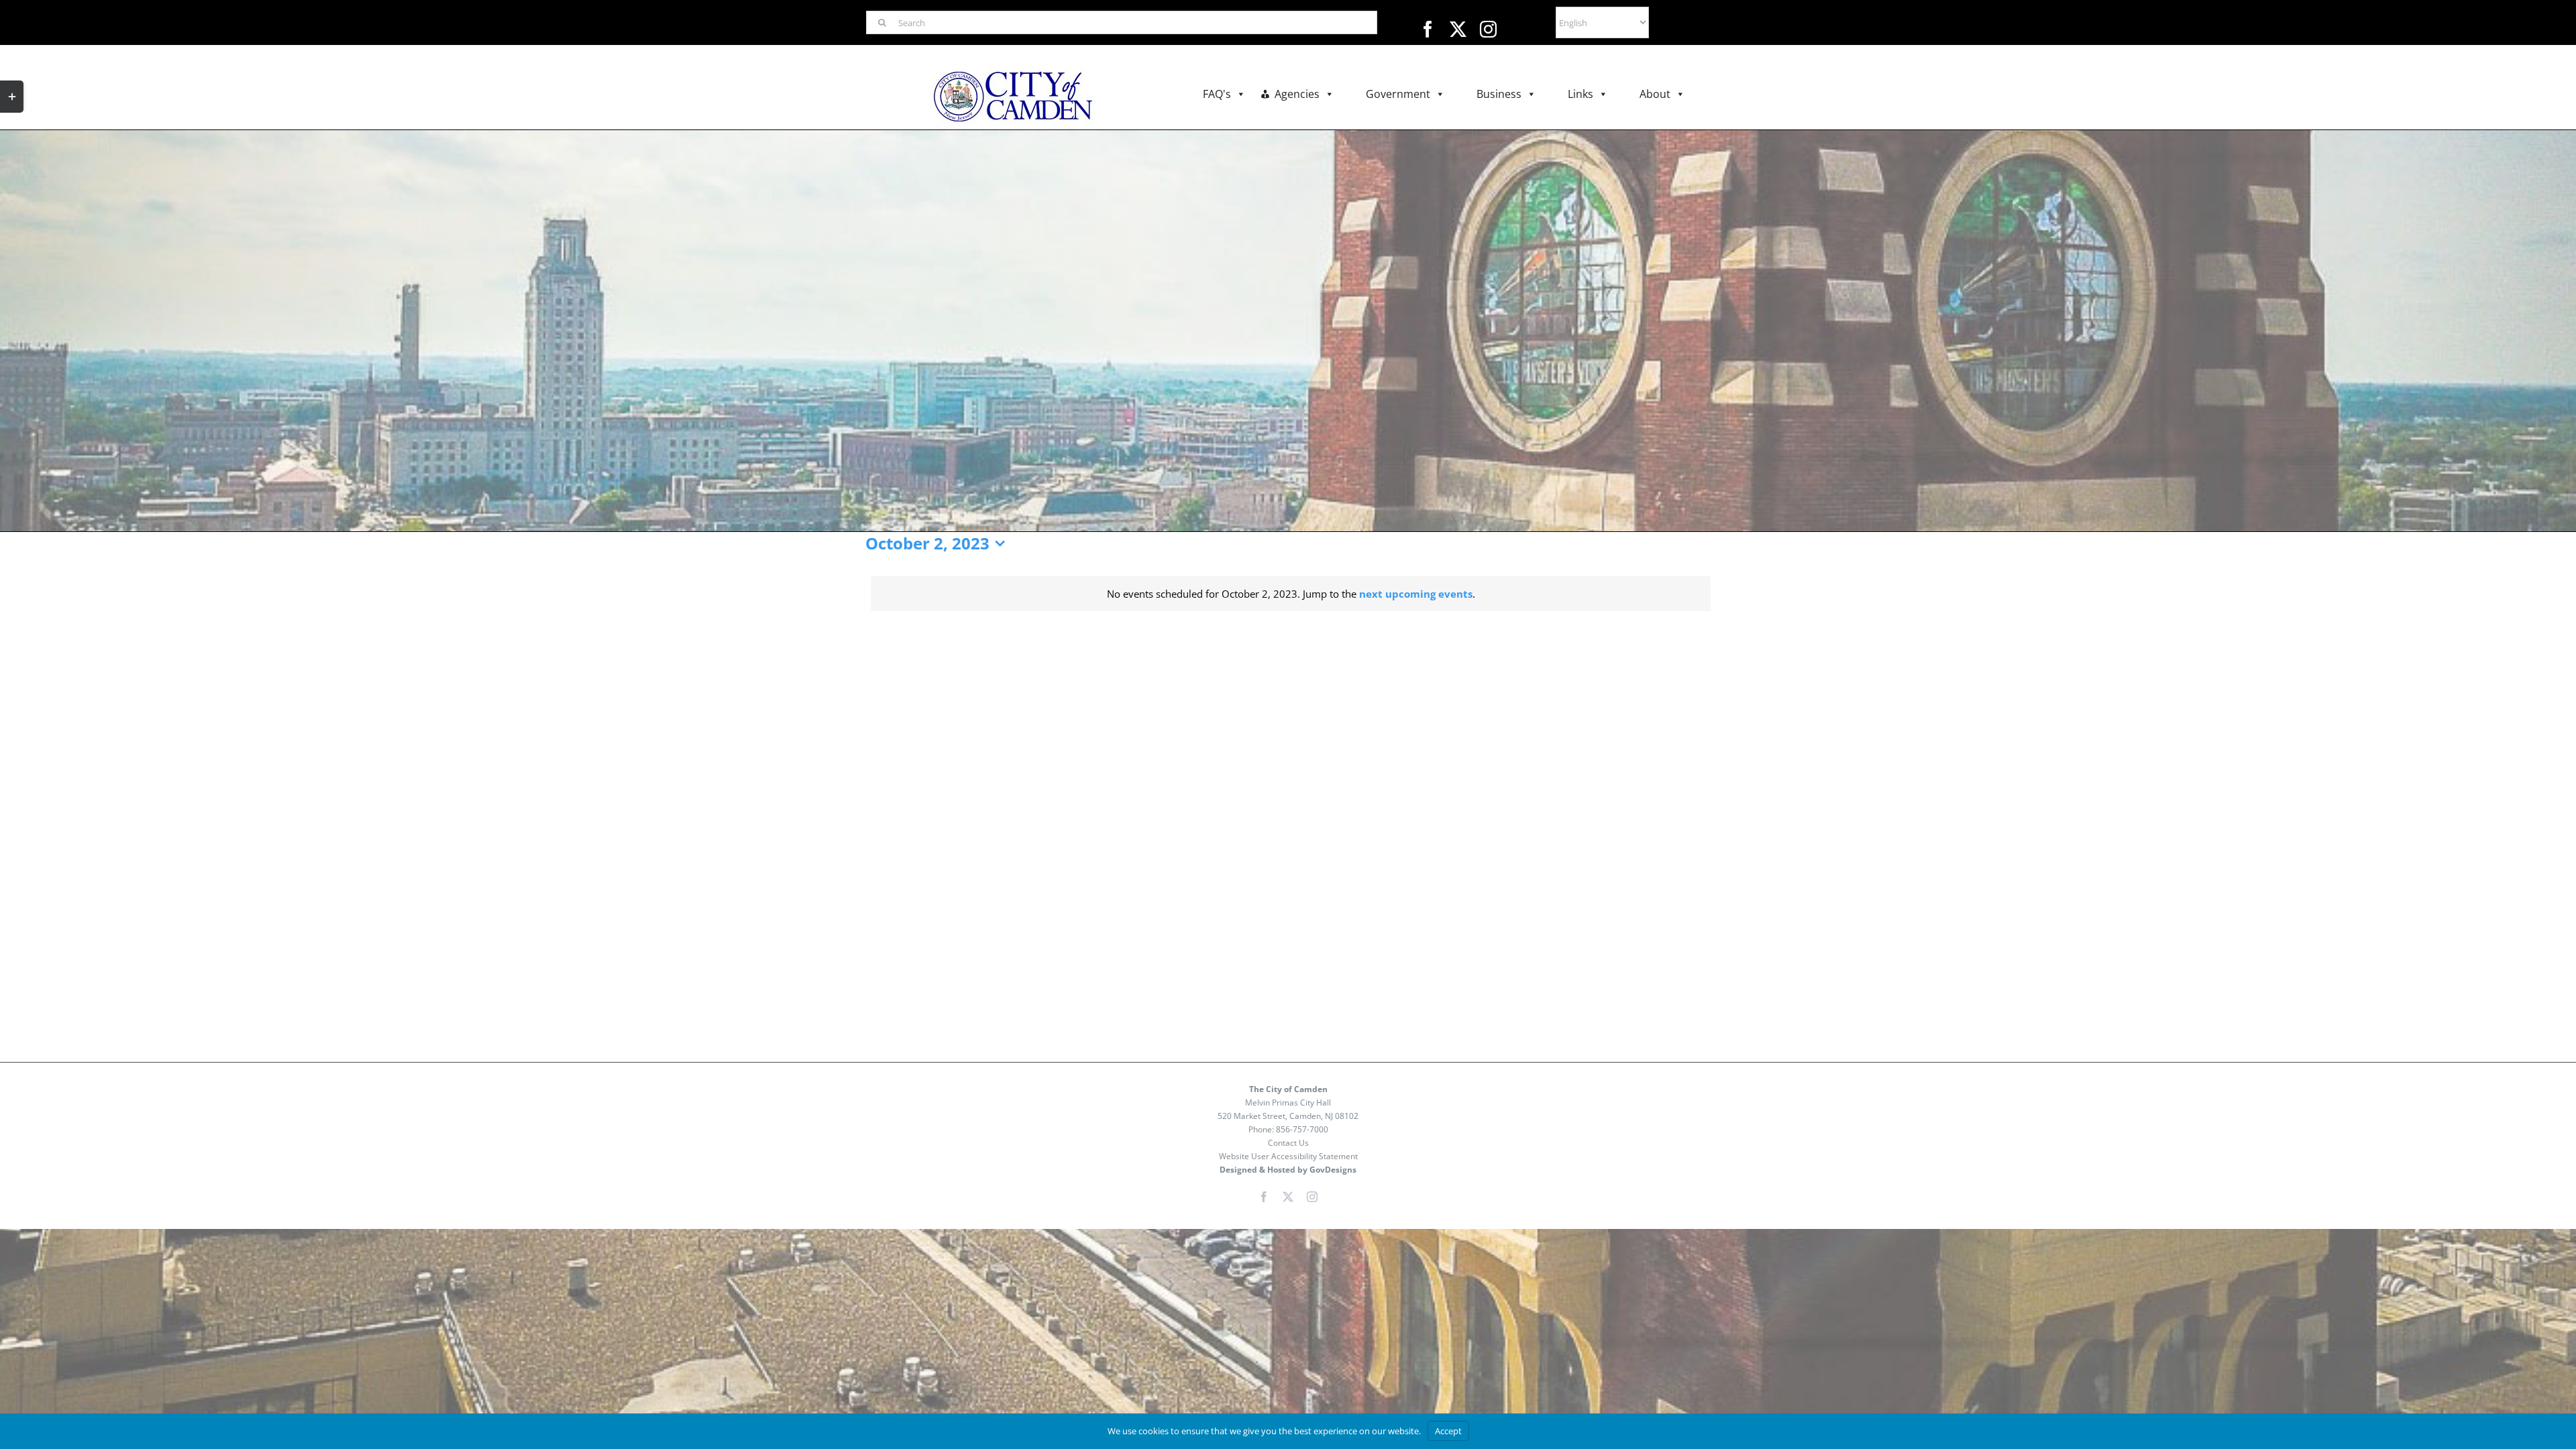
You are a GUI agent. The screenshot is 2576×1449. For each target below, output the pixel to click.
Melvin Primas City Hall (1288, 1103)
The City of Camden (1288, 1089)
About (1655, 94)
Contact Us (1288, 1143)
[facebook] (1428, 29)
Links (1580, 94)
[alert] (1291, 594)
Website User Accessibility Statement (1288, 1156)
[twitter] (1458, 29)
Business (1499, 94)
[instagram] (1488, 29)
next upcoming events (1416, 594)
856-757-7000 (1302, 1129)
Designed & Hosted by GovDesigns (1288, 1170)
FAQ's (1217, 94)
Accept (1448, 1431)
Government (1398, 94)
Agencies (1297, 94)
